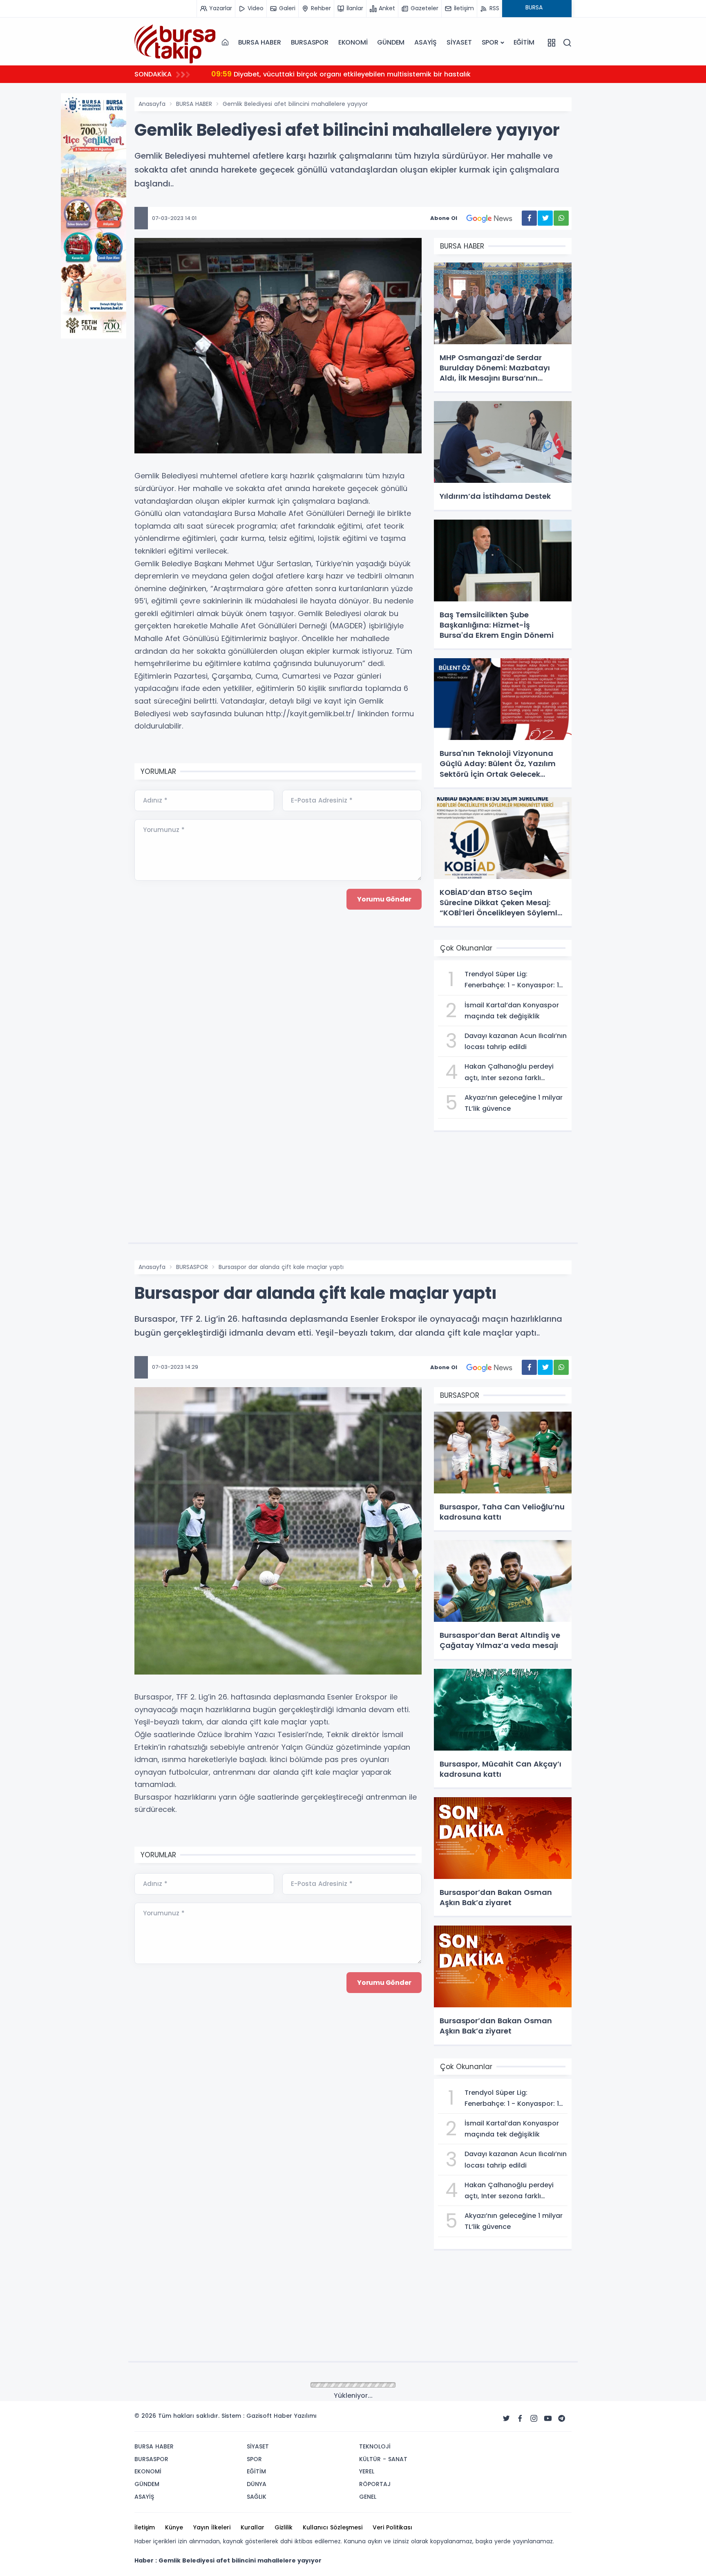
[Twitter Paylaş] (545, 218)
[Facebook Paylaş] (529, 218)
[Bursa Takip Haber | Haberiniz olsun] (175, 42)
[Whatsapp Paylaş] (561, 218)
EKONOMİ (353, 42)
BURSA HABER (260, 42)
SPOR (490, 42)
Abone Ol (444, 218)
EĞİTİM (524, 42)
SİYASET (459, 42)
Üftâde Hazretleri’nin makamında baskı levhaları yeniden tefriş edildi (343, 74)
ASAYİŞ (426, 42)
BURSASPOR (310, 42)
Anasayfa (152, 104)
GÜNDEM (391, 42)
